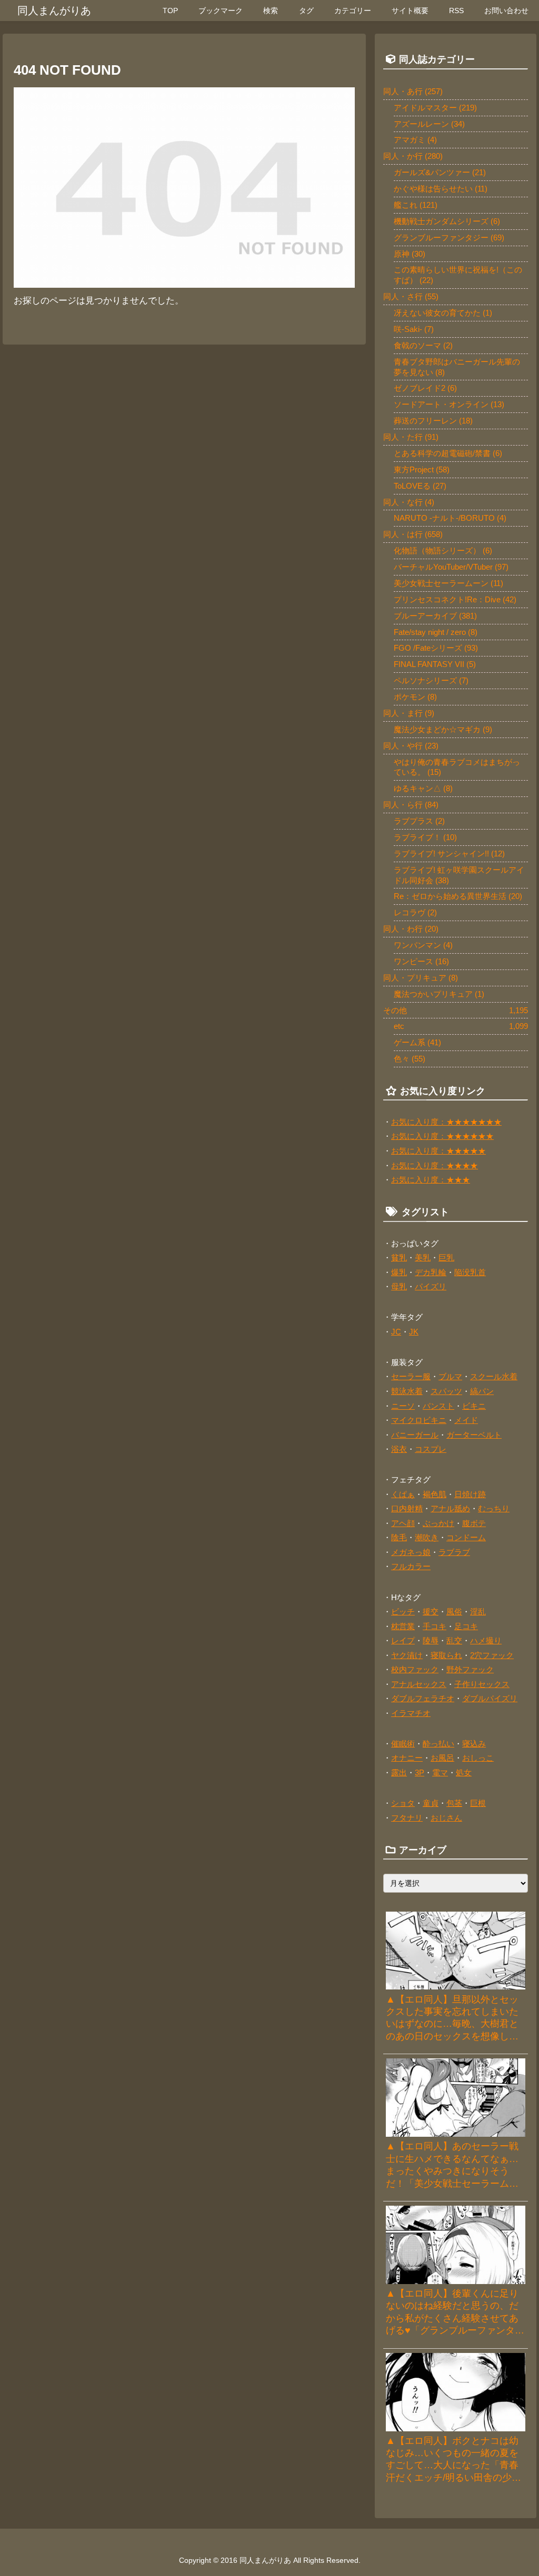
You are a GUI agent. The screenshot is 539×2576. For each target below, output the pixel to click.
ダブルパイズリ (490, 1698)
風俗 (454, 1612)
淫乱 (478, 1612)
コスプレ (431, 1449)
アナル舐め (450, 1508)
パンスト (438, 1406)
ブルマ (450, 1376)
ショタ (403, 1803)
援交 (431, 1612)
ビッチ (403, 1612)
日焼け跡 (470, 1494)
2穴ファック (492, 1655)
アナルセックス (419, 1684)
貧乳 (399, 1257)
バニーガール (415, 1435)
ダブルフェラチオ (423, 1698)
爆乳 (399, 1272)
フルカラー (411, 1566)
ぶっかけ (438, 1523)
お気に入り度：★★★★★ (438, 1151)
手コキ (435, 1626)
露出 (399, 1772)
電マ (440, 1772)
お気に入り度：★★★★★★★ (446, 1122)
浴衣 (399, 1449)
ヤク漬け (407, 1655)
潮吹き (427, 1537)
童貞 (431, 1803)
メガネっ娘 (411, 1552)
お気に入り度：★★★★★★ (442, 1136)
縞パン (482, 1391)
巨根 (478, 1803)
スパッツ (446, 1391)
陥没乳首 (470, 1272)
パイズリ (431, 1286)
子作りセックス (482, 1684)
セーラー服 (411, 1376)
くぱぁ (403, 1494)
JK (414, 1332)
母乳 (399, 1286)
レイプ (403, 1640)
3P (420, 1772)
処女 (464, 1772)
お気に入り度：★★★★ (435, 1165)
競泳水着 (407, 1391)
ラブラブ (454, 1552)
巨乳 (446, 1257)
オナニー (407, 1758)
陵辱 (431, 1640)
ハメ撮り (486, 1640)
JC (396, 1332)
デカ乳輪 (431, 1272)
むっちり (494, 1508)
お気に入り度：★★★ (431, 1180)
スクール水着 (494, 1376)
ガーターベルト (474, 1435)
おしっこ (478, 1758)
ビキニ (474, 1406)
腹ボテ (474, 1523)
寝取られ (446, 1655)
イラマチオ (411, 1713)
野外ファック (470, 1669)
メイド (466, 1420)
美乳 (423, 1257)
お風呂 (442, 1758)
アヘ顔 (403, 1523)
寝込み (474, 1744)
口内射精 (407, 1508)
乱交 (454, 1640)
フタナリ (407, 1818)
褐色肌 (435, 1494)
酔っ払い (438, 1744)
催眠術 (403, 1744)
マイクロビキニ (419, 1420)
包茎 (454, 1803)
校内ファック (415, 1669)
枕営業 (403, 1626)
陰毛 (399, 1537)
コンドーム (466, 1537)
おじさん (446, 1818)
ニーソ (403, 1406)
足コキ (466, 1626)
